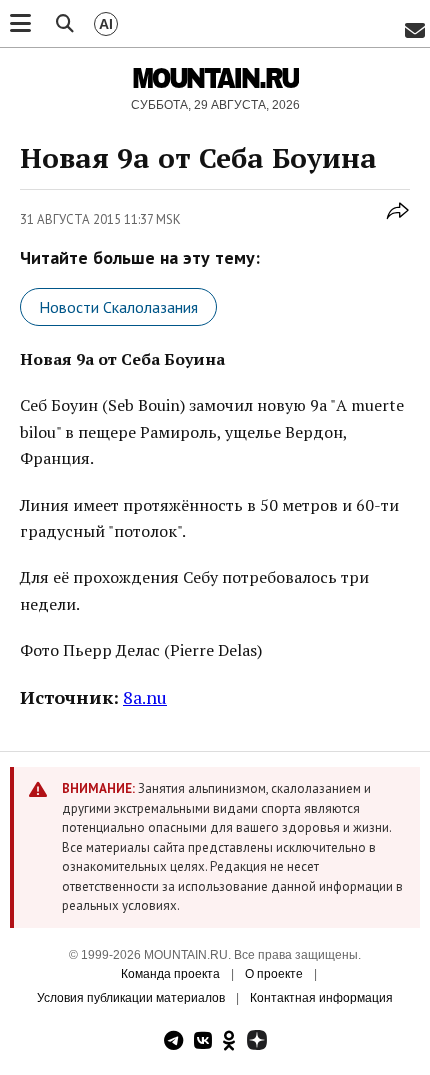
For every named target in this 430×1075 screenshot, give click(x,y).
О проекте (274, 974)
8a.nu (145, 697)
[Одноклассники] (229, 1042)
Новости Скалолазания (118, 307)
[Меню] (20, 24)
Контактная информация (321, 998)
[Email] (415, 31)
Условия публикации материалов (131, 998)
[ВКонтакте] (203, 1042)
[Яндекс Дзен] (257, 1042)
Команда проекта (170, 974)
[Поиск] (65, 24)
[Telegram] (173, 1042)
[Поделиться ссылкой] (398, 222)
